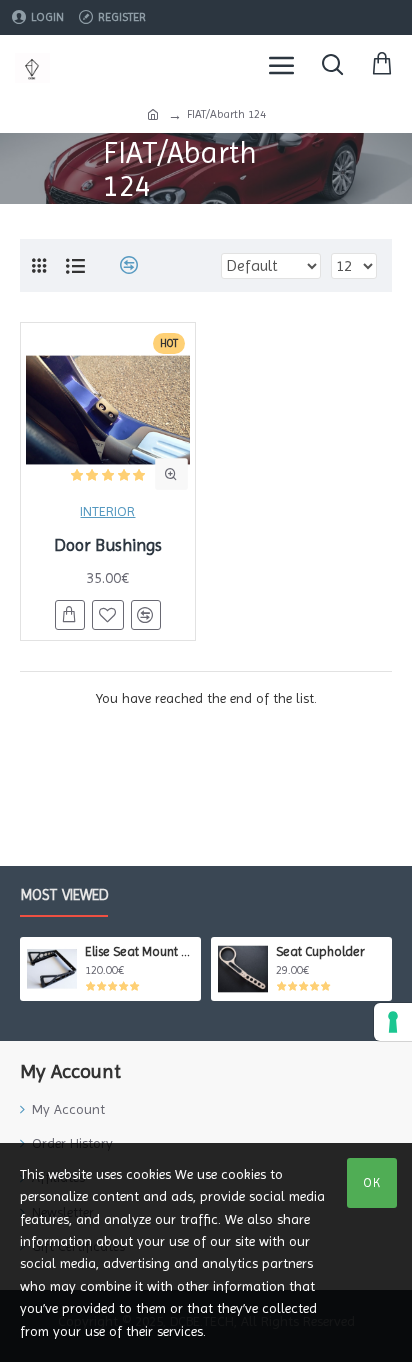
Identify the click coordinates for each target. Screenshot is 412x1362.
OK (372, 1182)
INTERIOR (107, 511)
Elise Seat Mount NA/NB (139, 951)
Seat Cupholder (320, 951)
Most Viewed (64, 895)
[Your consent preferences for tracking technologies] (393, 1022)
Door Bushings (108, 545)
